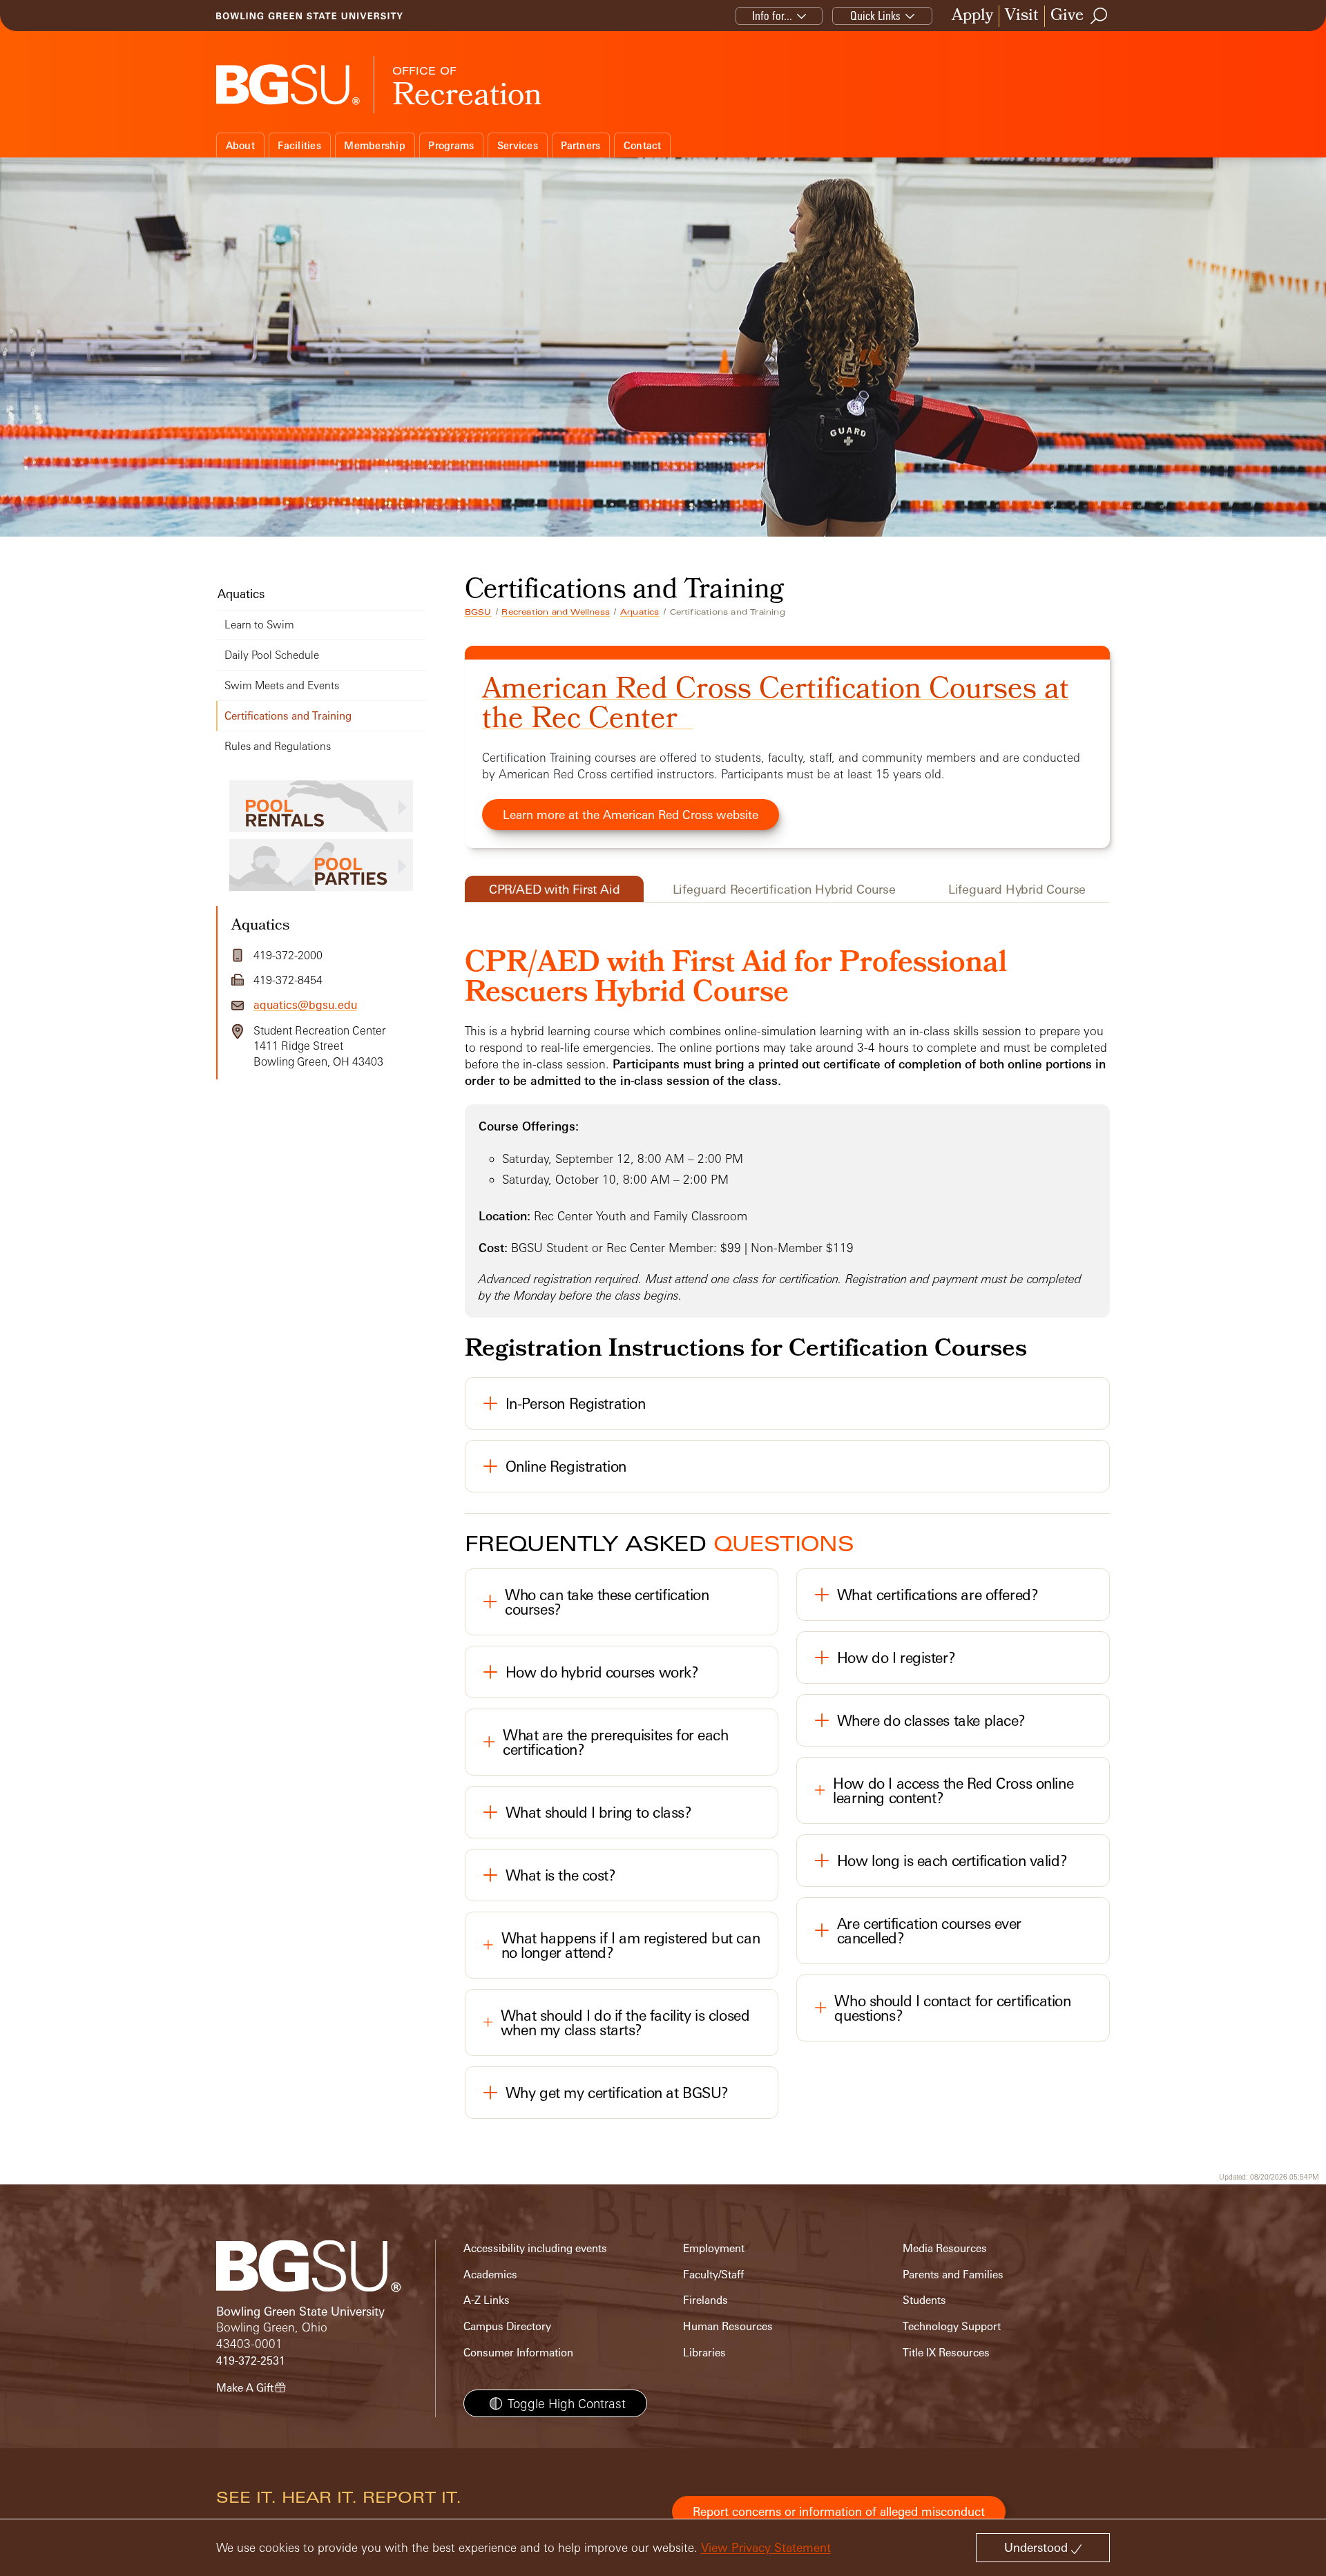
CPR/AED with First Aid (555, 889)
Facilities (299, 145)
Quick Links (875, 16)
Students (924, 2300)
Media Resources (945, 2248)
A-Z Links (487, 2300)
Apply (972, 16)
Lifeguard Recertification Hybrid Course (784, 889)
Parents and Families (953, 2275)
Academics (490, 2275)
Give (1067, 16)
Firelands (705, 2300)
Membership (375, 145)
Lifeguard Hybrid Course (1017, 889)
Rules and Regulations (278, 746)
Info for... (772, 16)
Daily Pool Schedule (272, 655)
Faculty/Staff (713, 2275)
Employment (714, 2248)
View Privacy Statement (766, 2547)
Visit (1022, 16)
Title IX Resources (946, 2353)
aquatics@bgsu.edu (305, 1005)
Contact (643, 145)
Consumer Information (518, 2353)
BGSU (478, 612)
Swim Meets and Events (282, 685)
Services (518, 145)
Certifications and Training (288, 716)
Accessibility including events (535, 2248)
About (240, 145)
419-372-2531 (251, 2361)
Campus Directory (507, 2326)
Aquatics (640, 612)
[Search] (1099, 16)
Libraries (704, 2353)
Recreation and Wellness (556, 612)
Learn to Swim (259, 625)
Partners (580, 145)
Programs (451, 145)
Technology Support (952, 2326)
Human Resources (728, 2326)
